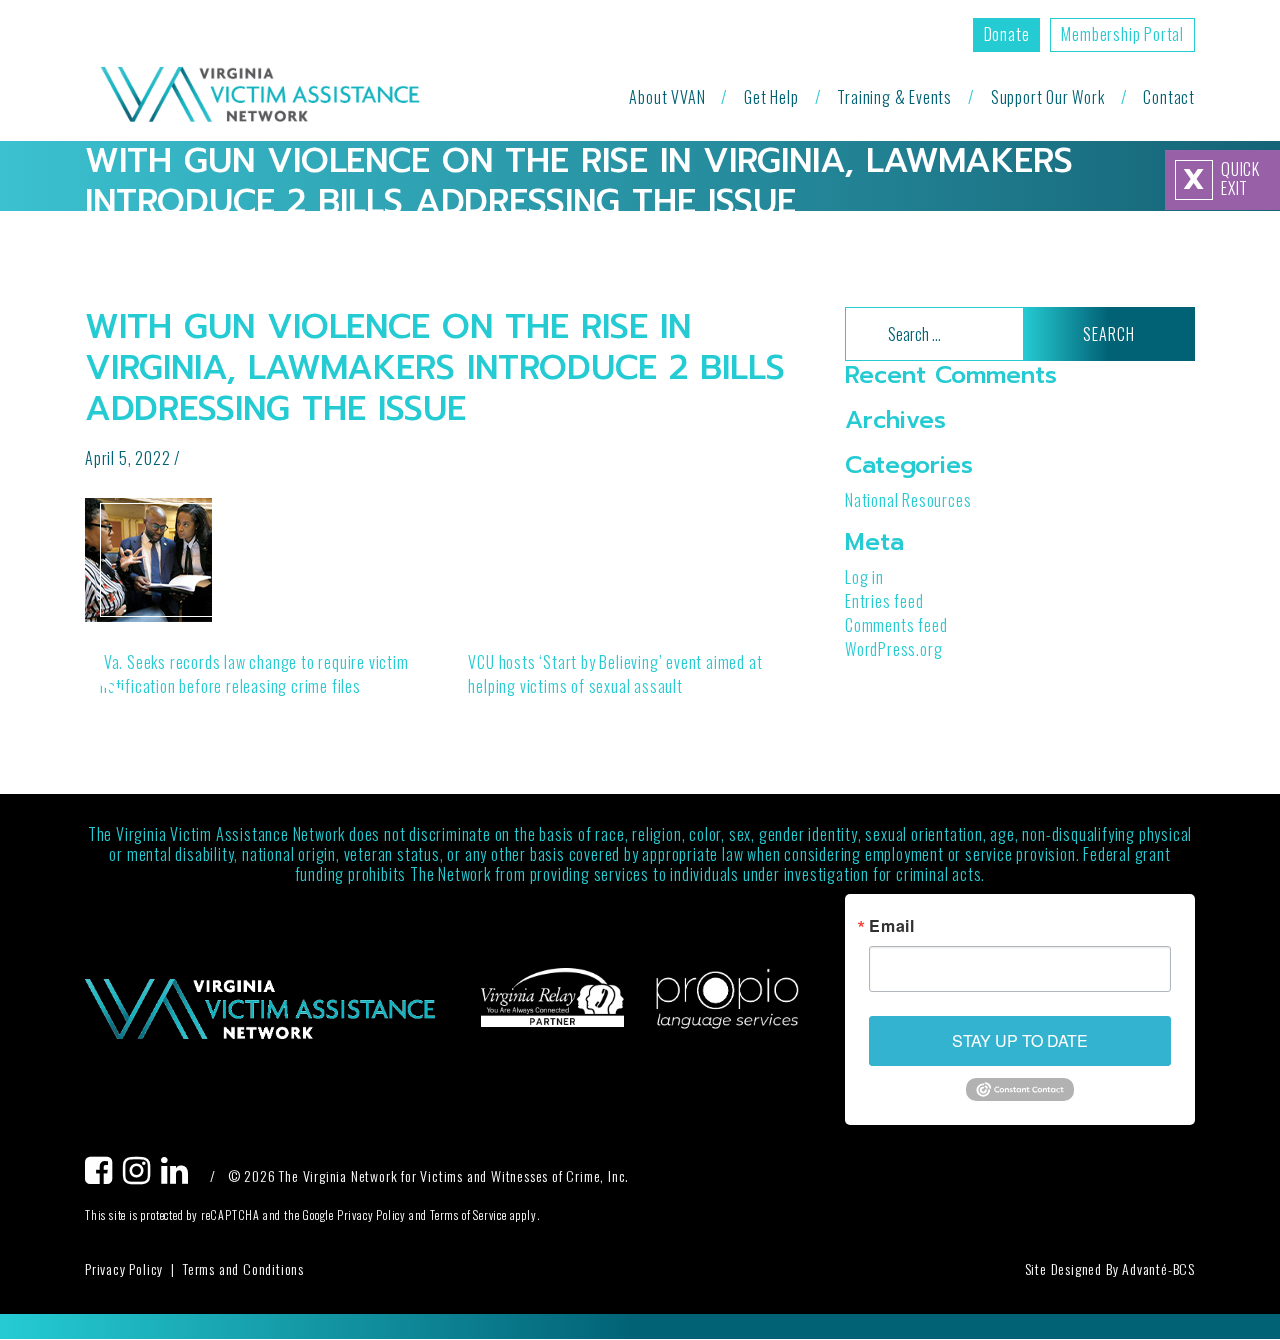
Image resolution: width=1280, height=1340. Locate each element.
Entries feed (884, 600)
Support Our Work (1048, 97)
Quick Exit (1221, 179)
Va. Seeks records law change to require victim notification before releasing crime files (254, 674)
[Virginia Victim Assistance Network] (260, 96)
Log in (864, 576)
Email (892, 926)
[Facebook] (104, 1175)
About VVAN (667, 97)
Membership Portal (1122, 34)
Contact (1169, 97)
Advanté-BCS (1158, 1268)
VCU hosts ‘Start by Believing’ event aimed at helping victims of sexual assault (615, 674)
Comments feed (896, 624)
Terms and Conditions (243, 1268)
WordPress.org (893, 648)
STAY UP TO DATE (1020, 1040)
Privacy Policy (124, 1268)
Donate (1007, 34)
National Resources (908, 500)
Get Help (771, 97)
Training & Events (894, 97)
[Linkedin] (180, 1175)
